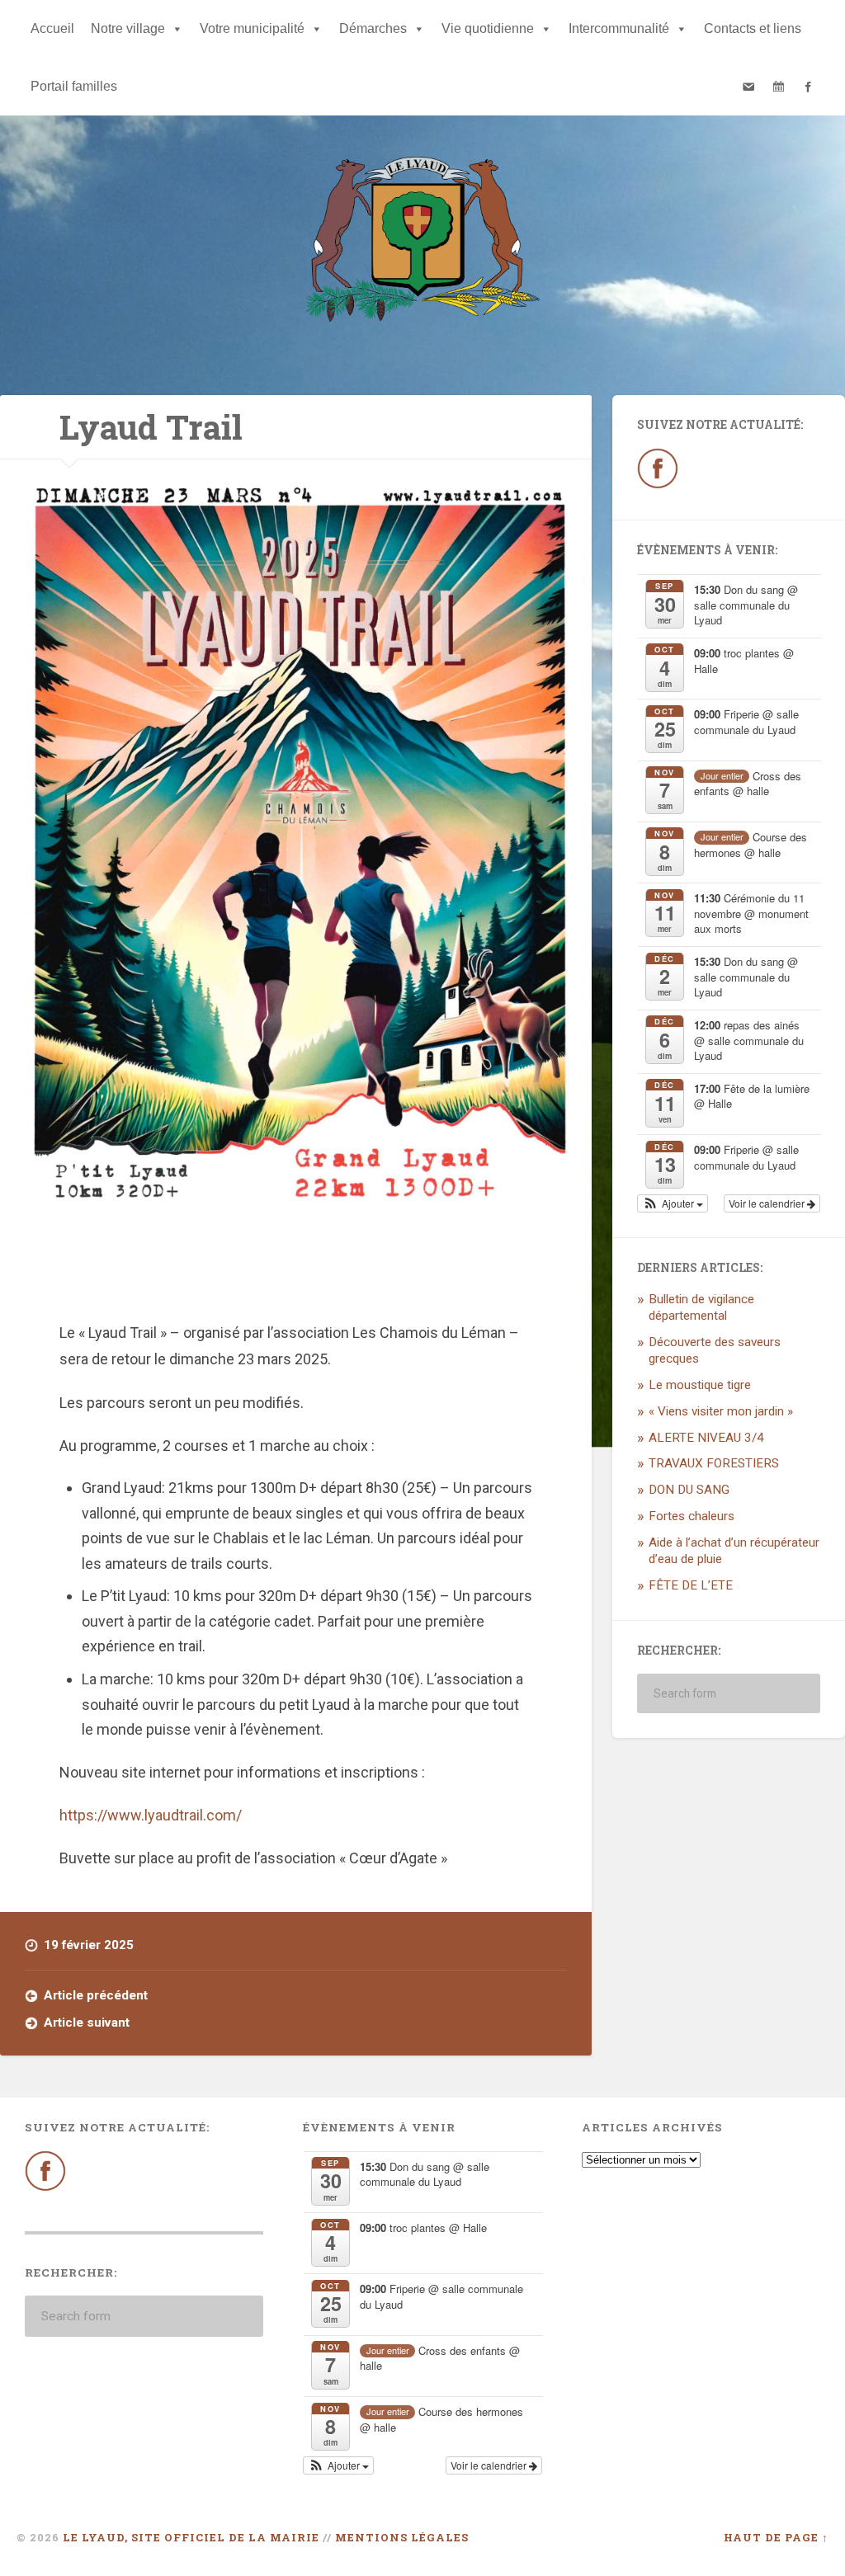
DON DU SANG (689, 1490)
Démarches (373, 28)
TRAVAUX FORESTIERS (714, 1463)
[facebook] (808, 87)
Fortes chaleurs (692, 1516)
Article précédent (96, 1995)
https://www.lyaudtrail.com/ (151, 1815)
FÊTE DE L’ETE (691, 1585)
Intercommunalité (619, 28)
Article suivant (87, 2023)
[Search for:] (729, 1693)
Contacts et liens (753, 28)
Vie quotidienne (488, 28)
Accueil (52, 28)
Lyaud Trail (151, 427)
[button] (673, 1203)
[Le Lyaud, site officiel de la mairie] (422, 243)
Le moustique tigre (700, 1385)
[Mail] (748, 87)
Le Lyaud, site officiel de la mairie (191, 2537)
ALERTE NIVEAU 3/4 (706, 1438)
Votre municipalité (252, 28)
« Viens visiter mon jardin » (721, 1411)
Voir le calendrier (768, 1203)
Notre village (128, 28)
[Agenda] (778, 87)
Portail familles (74, 86)
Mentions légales (402, 2537)
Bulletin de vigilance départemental (701, 1307)
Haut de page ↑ (776, 2537)
